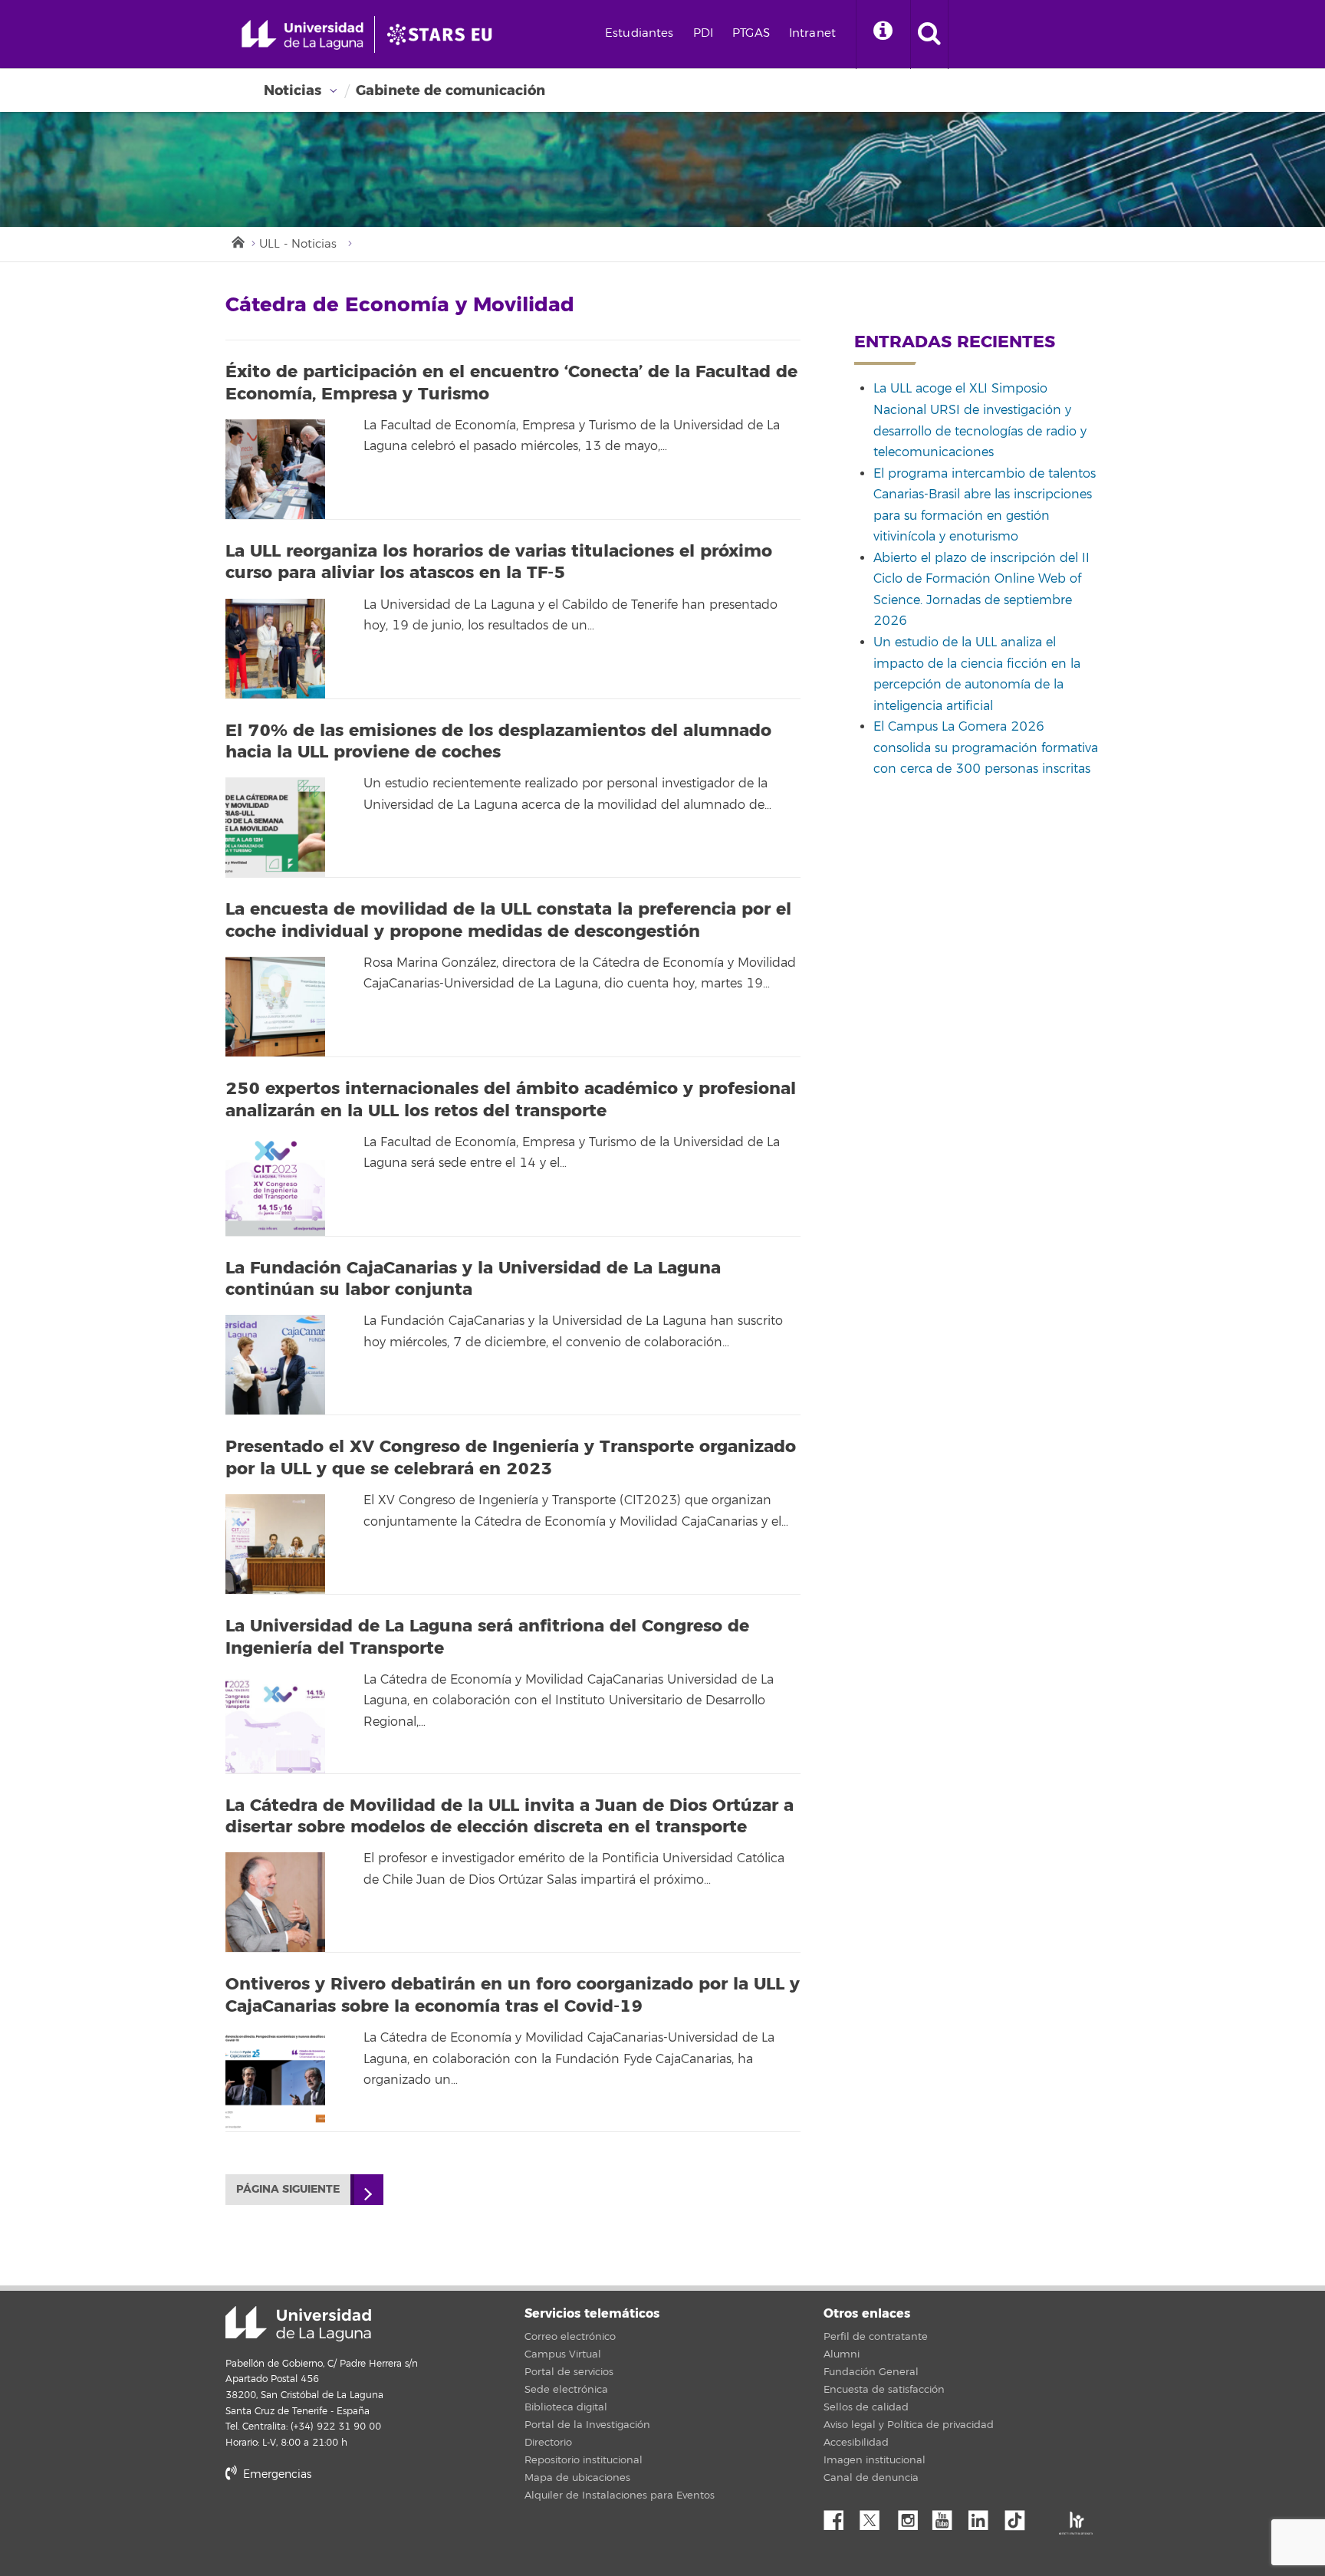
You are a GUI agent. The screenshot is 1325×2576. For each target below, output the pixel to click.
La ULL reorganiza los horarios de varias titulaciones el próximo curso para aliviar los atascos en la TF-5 (499, 562)
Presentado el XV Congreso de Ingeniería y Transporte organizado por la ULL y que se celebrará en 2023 (511, 1458)
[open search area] (929, 34)
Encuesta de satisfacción (884, 2390)
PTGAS (751, 33)
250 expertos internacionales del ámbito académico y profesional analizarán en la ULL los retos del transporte (511, 1100)
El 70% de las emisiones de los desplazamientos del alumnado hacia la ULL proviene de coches (498, 742)
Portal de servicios (569, 2372)
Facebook (840, 2516)
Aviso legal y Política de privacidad (909, 2425)
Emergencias (276, 2474)
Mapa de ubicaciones (577, 2478)
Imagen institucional (875, 2460)
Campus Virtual (563, 2354)
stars (340, 2527)
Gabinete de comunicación (450, 90)
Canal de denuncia (871, 2478)
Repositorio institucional (584, 2460)
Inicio (237, 241)
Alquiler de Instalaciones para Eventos (620, 2495)
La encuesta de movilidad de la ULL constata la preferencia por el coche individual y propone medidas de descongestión (508, 920)
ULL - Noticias (298, 244)
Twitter (876, 2516)
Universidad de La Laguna (298, 2324)
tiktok (1020, 2516)
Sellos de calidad (866, 2407)
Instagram (912, 2516)
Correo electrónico (570, 2337)
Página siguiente (288, 2189)
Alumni (842, 2354)
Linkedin (984, 2516)
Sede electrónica (566, 2390)
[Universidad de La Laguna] (444, 34)
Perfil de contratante (876, 2337)
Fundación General (871, 2372)
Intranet (812, 33)
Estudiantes (639, 33)
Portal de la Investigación (587, 2425)
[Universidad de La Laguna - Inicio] (308, 34)
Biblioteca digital (566, 2407)
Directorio (548, 2443)
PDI (703, 33)
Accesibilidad (856, 2443)
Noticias (293, 90)
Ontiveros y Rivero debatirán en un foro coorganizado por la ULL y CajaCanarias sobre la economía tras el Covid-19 (513, 1995)
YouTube (948, 2516)
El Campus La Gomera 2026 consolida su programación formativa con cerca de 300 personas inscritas (986, 748)
